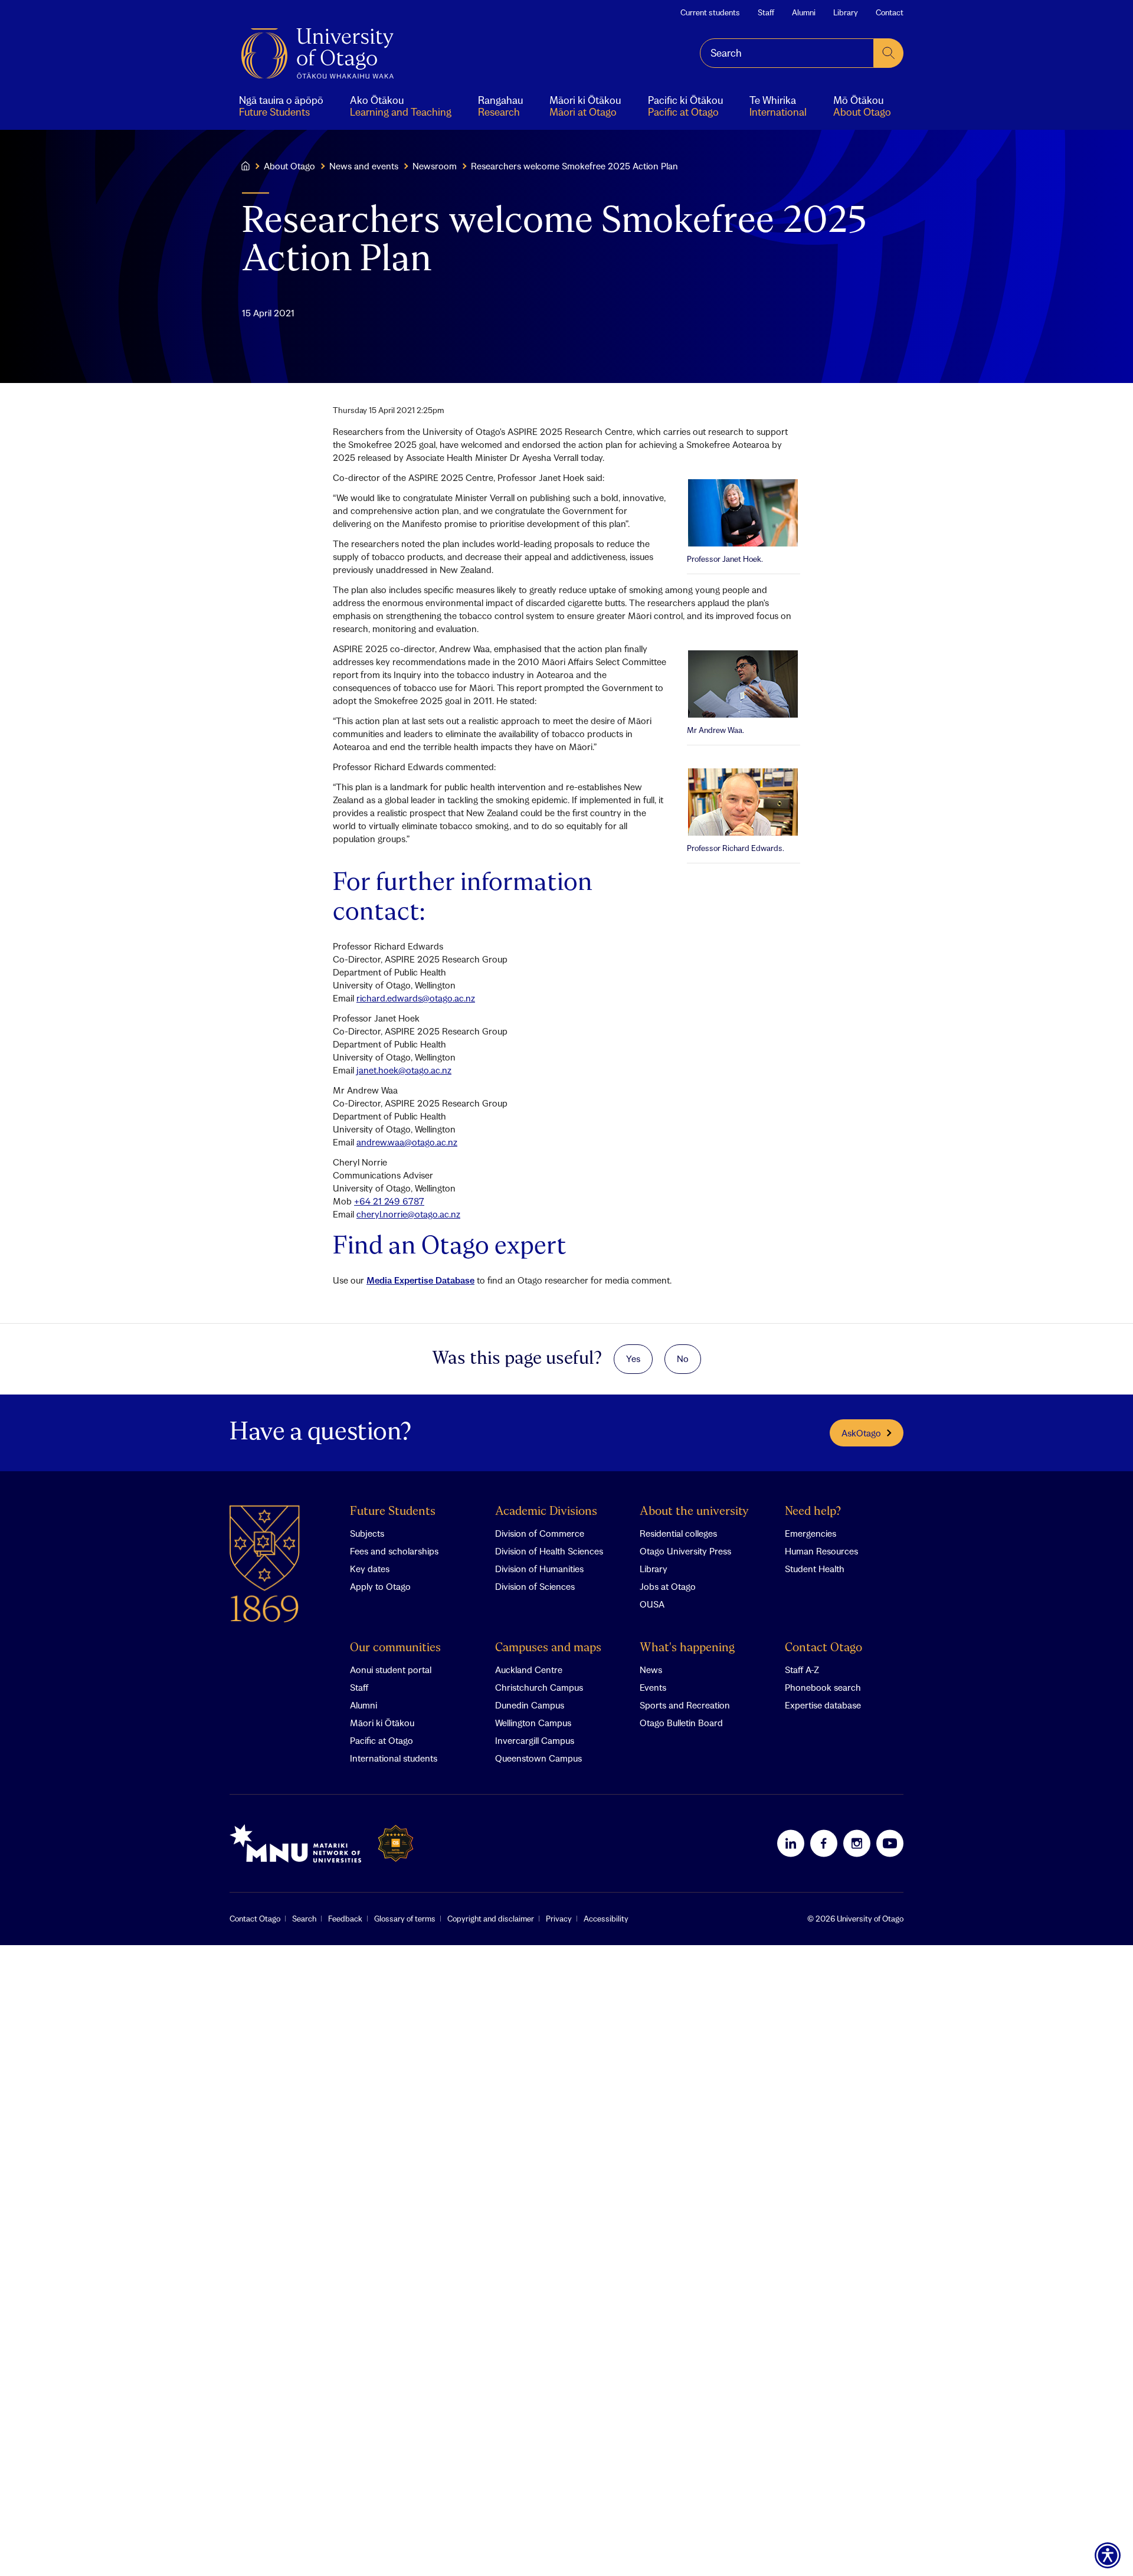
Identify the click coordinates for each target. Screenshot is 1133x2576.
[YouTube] (890, 1843)
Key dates (370, 1569)
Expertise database (823, 1705)
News (651, 1670)
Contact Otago (823, 1648)
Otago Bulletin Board (681, 1723)
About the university (694, 1512)
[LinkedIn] (791, 1843)
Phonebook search (823, 1687)
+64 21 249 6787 (389, 1201)
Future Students (393, 1512)
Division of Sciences (535, 1586)
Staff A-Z (802, 1670)
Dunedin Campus (530, 1705)
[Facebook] (824, 1843)
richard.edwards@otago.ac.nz (416, 998)
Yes (633, 1359)
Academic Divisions (546, 1512)
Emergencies (811, 1533)
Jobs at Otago (668, 1586)
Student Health (815, 1569)
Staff (766, 12)
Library (846, 12)
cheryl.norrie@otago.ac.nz (408, 1214)
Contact (890, 12)
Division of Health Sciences (549, 1551)
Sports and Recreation (685, 1705)
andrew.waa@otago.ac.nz (407, 1142)
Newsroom (435, 166)
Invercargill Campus (535, 1740)
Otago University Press (685, 1551)
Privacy (559, 1919)
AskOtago (861, 1433)
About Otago (289, 166)
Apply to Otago (380, 1586)
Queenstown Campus (538, 1758)
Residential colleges (678, 1533)
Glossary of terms (405, 1919)
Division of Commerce (540, 1533)
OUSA (652, 1604)
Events (653, 1687)
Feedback (345, 1919)
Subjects (367, 1533)
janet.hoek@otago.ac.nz (404, 1070)
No (683, 1359)
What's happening (687, 1648)
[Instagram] (857, 1843)
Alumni (804, 12)
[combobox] (787, 53)
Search (304, 1919)
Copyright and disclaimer (491, 1919)
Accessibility (606, 1919)
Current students (710, 12)
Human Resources (821, 1551)
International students (394, 1758)
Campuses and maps (548, 1648)
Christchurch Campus (539, 1687)
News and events (364, 166)
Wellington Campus (533, 1723)
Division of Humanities (539, 1569)
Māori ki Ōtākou (382, 1723)
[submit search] (889, 53)
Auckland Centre (529, 1670)
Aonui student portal (391, 1670)
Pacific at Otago (382, 1740)
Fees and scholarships (394, 1551)
